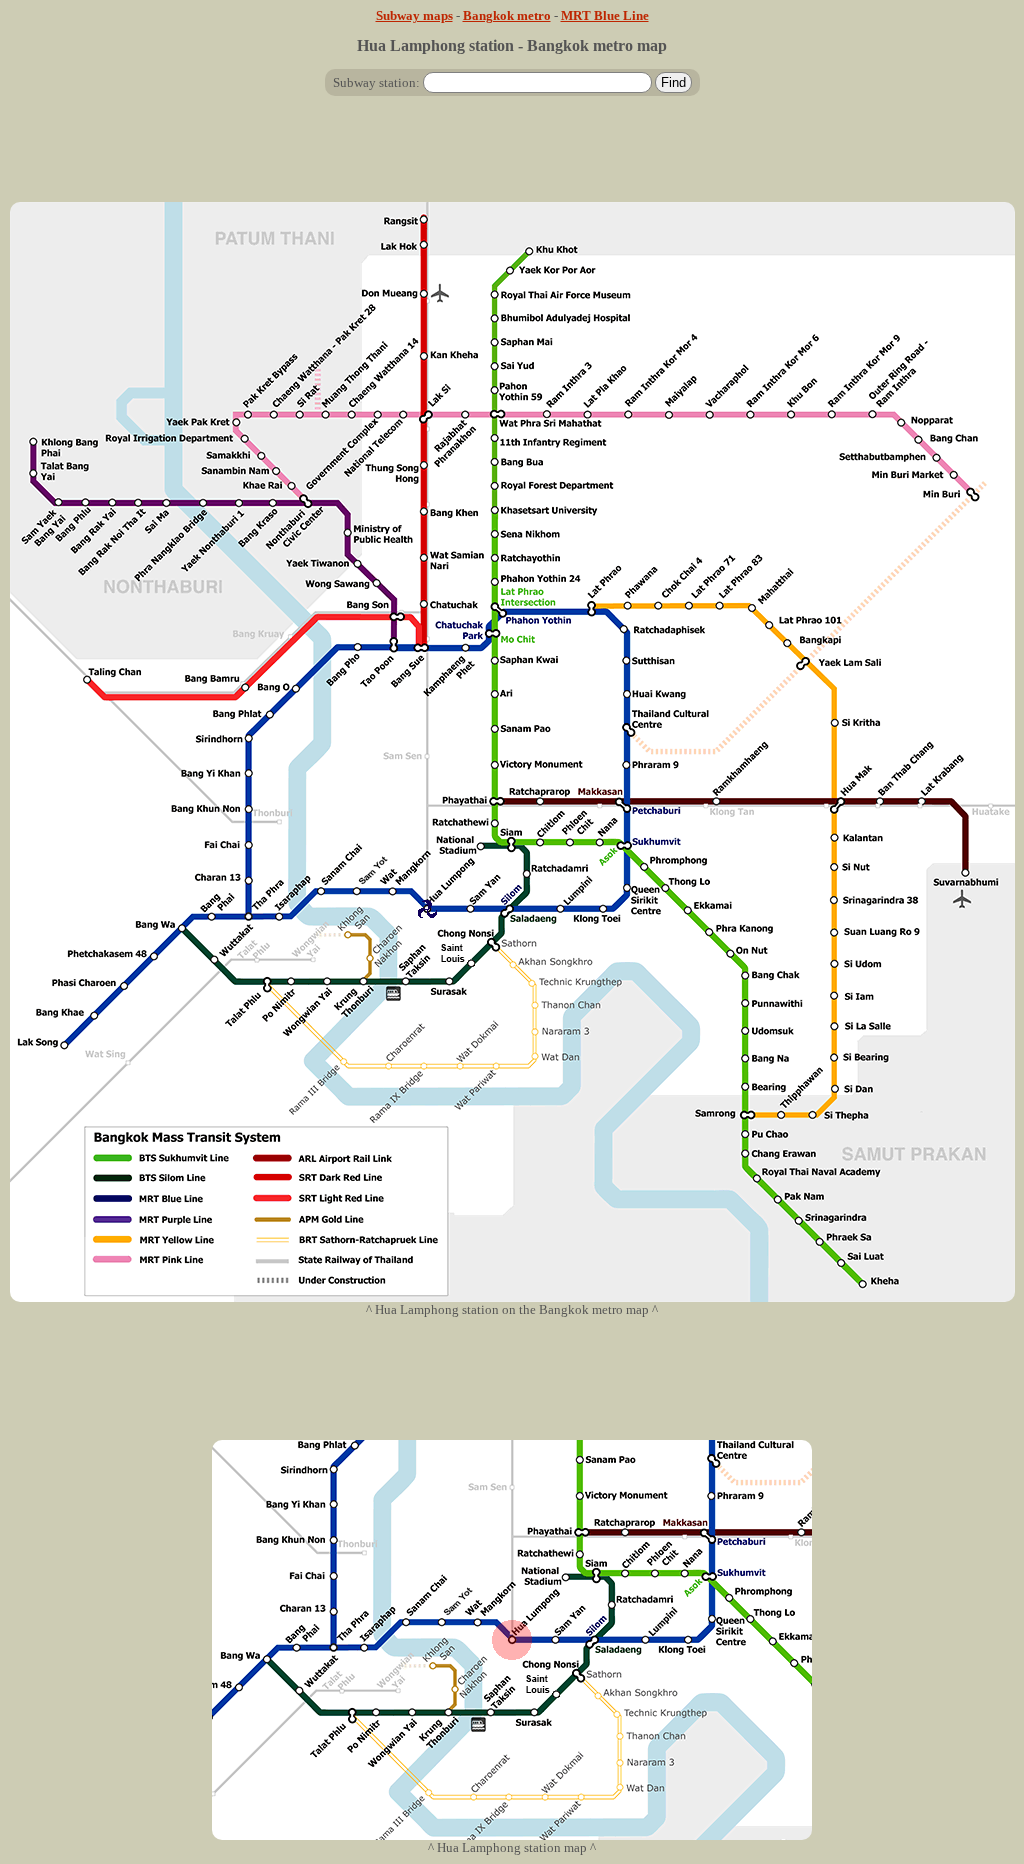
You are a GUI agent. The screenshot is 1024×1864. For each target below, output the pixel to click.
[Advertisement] (512, 157)
